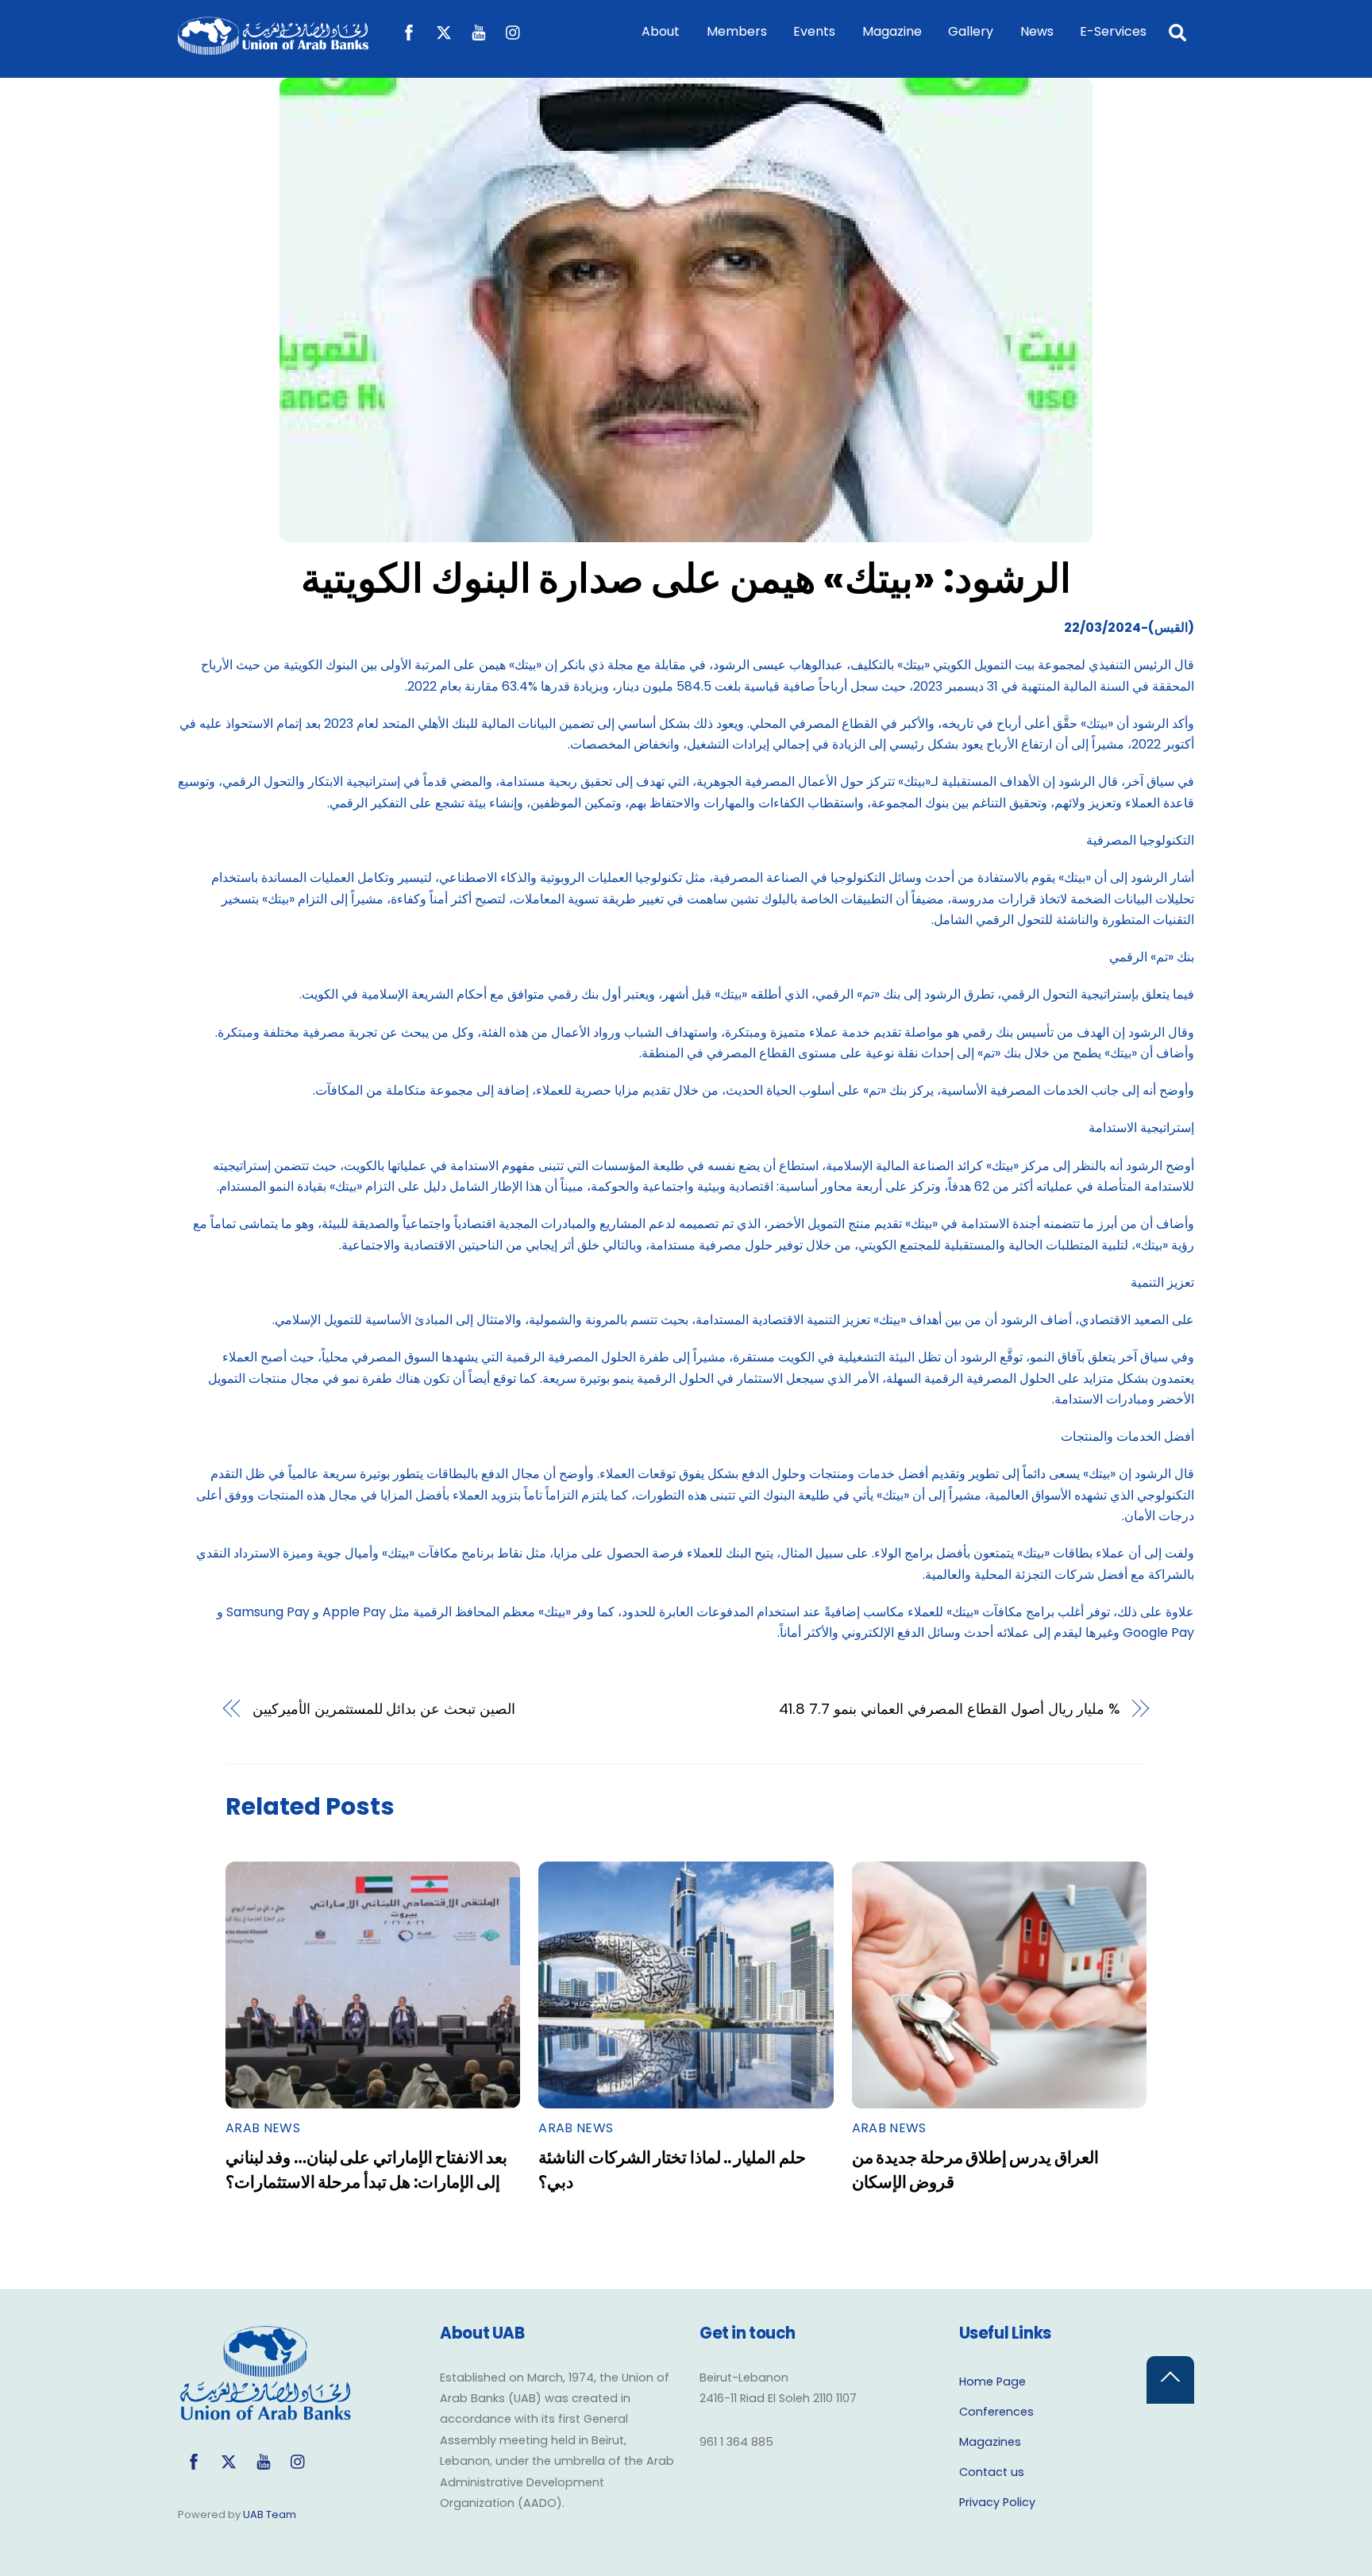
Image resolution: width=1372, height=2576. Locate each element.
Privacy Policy (997, 2502)
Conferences (996, 2412)
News (1037, 31)
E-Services (1113, 31)
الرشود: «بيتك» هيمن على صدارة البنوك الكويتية (686, 578)
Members (737, 31)
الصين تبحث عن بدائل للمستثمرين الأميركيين (384, 1709)
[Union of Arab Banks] (273, 47)
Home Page (992, 2382)
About (661, 31)
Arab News (263, 2128)
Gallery (971, 31)
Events (814, 31)
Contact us (992, 2472)
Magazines (990, 2442)
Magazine (892, 31)
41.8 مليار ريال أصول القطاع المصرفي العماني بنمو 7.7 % (949, 1709)
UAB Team (270, 2514)
